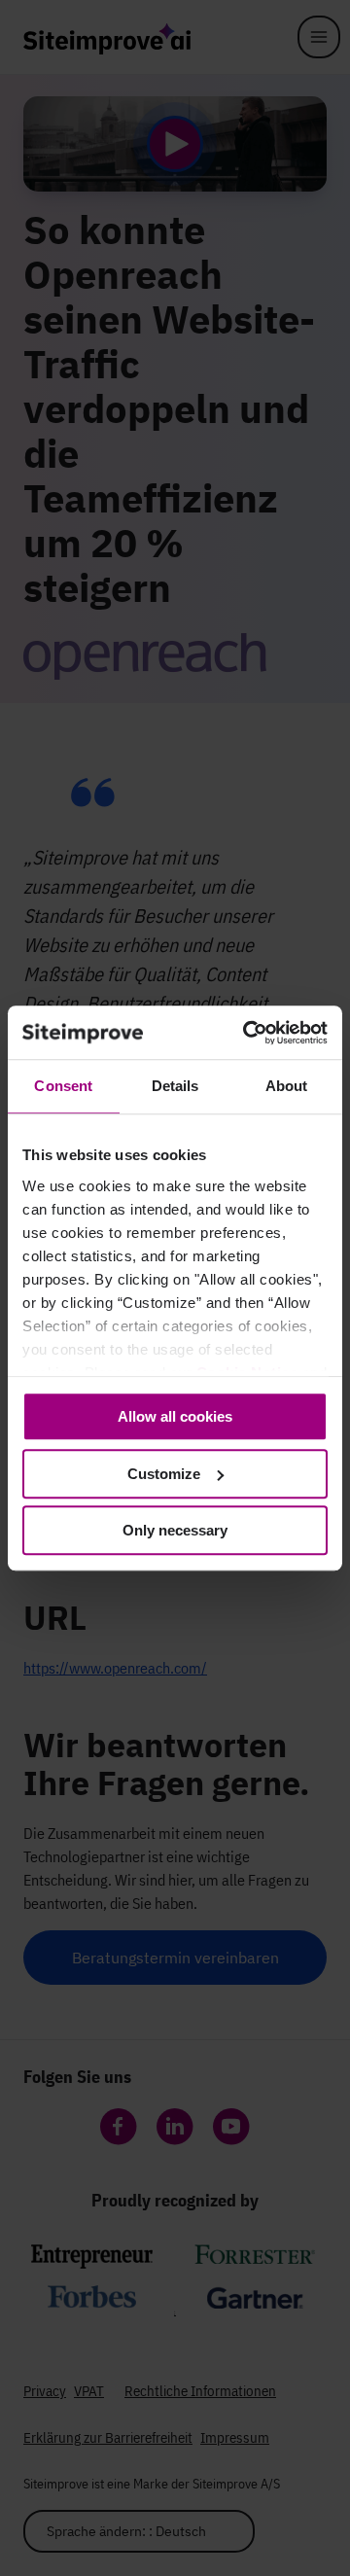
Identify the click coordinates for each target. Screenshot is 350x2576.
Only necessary (175, 1530)
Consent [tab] (63, 1086)
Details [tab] (175, 1086)
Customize (164, 1474)
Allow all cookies (175, 1416)
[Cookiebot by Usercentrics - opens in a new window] (247, 1033)
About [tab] (287, 1086)
